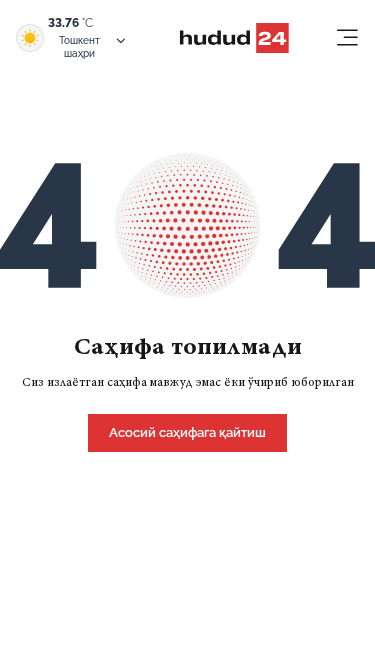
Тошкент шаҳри (79, 47)
